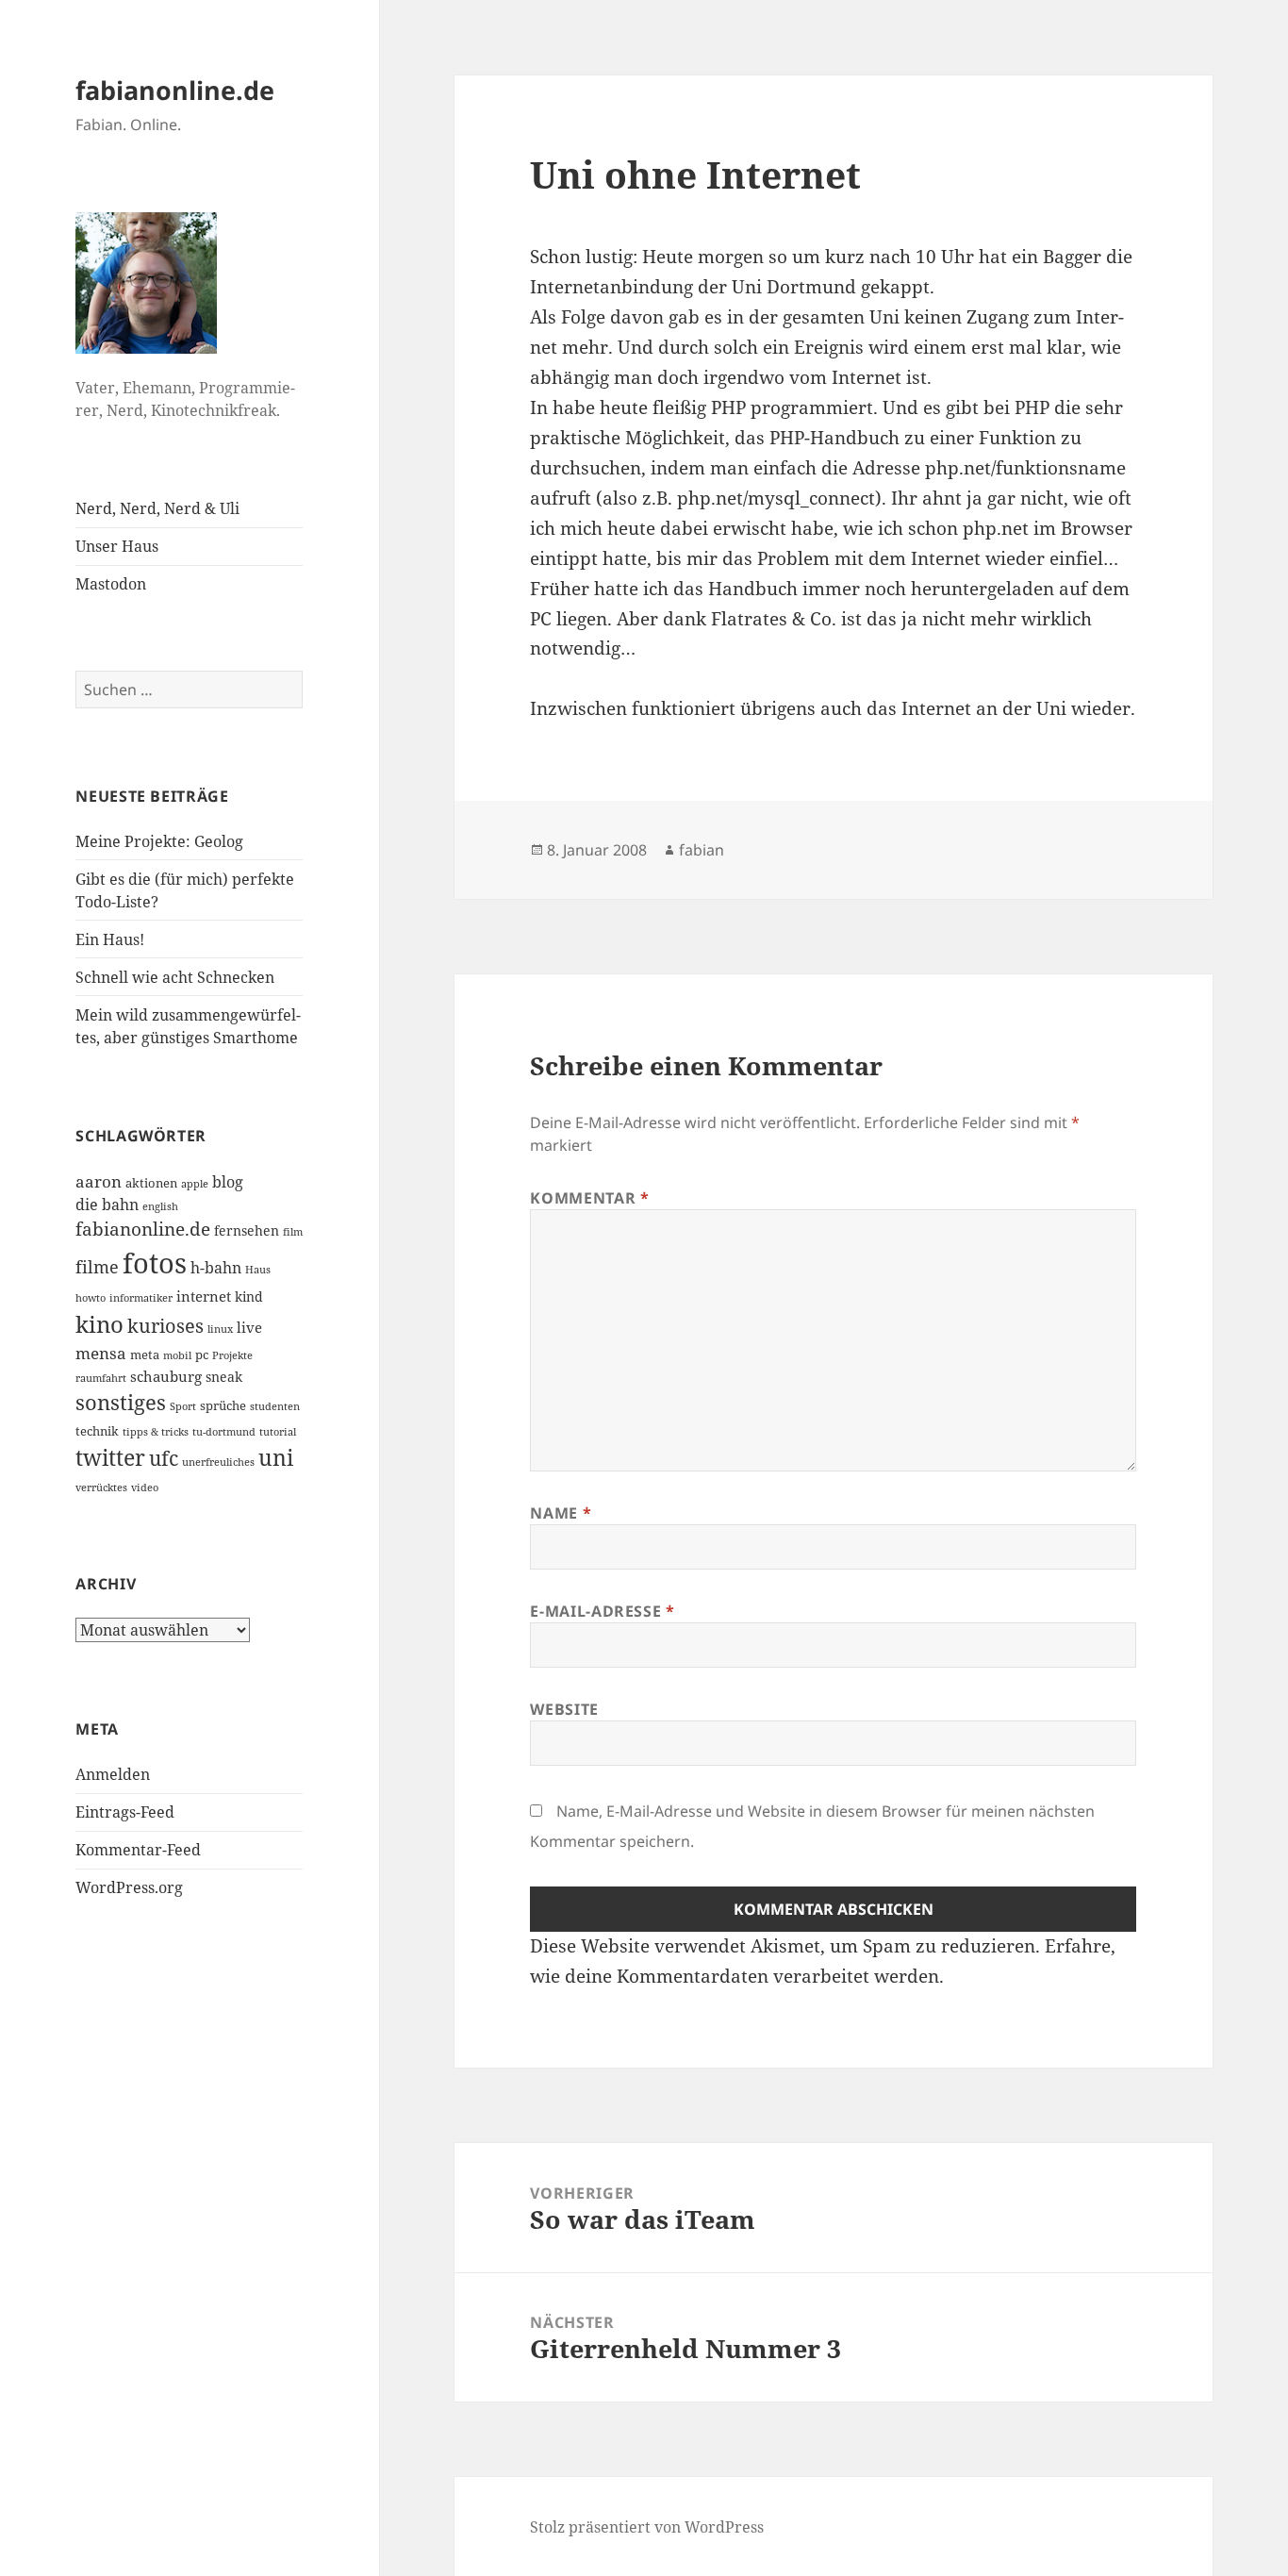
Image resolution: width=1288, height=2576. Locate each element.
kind (249, 1296)
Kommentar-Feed (138, 1850)
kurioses (165, 1325)
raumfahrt (101, 1378)
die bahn (107, 1205)
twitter (110, 1458)
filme (97, 1267)
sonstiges (121, 1402)
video (145, 1487)
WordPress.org (129, 1887)
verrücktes (101, 1487)
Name (561, 1513)
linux (220, 1329)
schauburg (166, 1376)
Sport (183, 1406)
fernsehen (247, 1230)
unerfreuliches (218, 1462)
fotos (155, 1263)
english (160, 1206)
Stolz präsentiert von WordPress (647, 2527)
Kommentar (589, 1198)
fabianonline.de (175, 90)
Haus (258, 1270)
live (249, 1327)
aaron (99, 1181)
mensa (101, 1353)
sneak (224, 1377)
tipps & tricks (156, 1432)
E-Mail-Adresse (602, 1611)
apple (195, 1184)
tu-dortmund (224, 1432)
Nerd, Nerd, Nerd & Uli (157, 508)
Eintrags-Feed (125, 1812)
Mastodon (111, 584)
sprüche (223, 1405)
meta (145, 1354)
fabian (702, 850)
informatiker (141, 1298)
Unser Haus (117, 546)
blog (228, 1182)
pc (202, 1354)
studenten (275, 1406)
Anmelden (113, 1774)
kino (99, 1324)
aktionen (151, 1183)
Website (564, 1709)
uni (276, 1457)
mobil (177, 1355)
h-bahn (216, 1268)
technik (97, 1431)
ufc (164, 1458)
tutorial (278, 1432)
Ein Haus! (110, 939)
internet (204, 1296)
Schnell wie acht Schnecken (175, 977)
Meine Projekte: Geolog (159, 841)
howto (91, 1298)
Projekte (232, 1355)
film (293, 1232)
